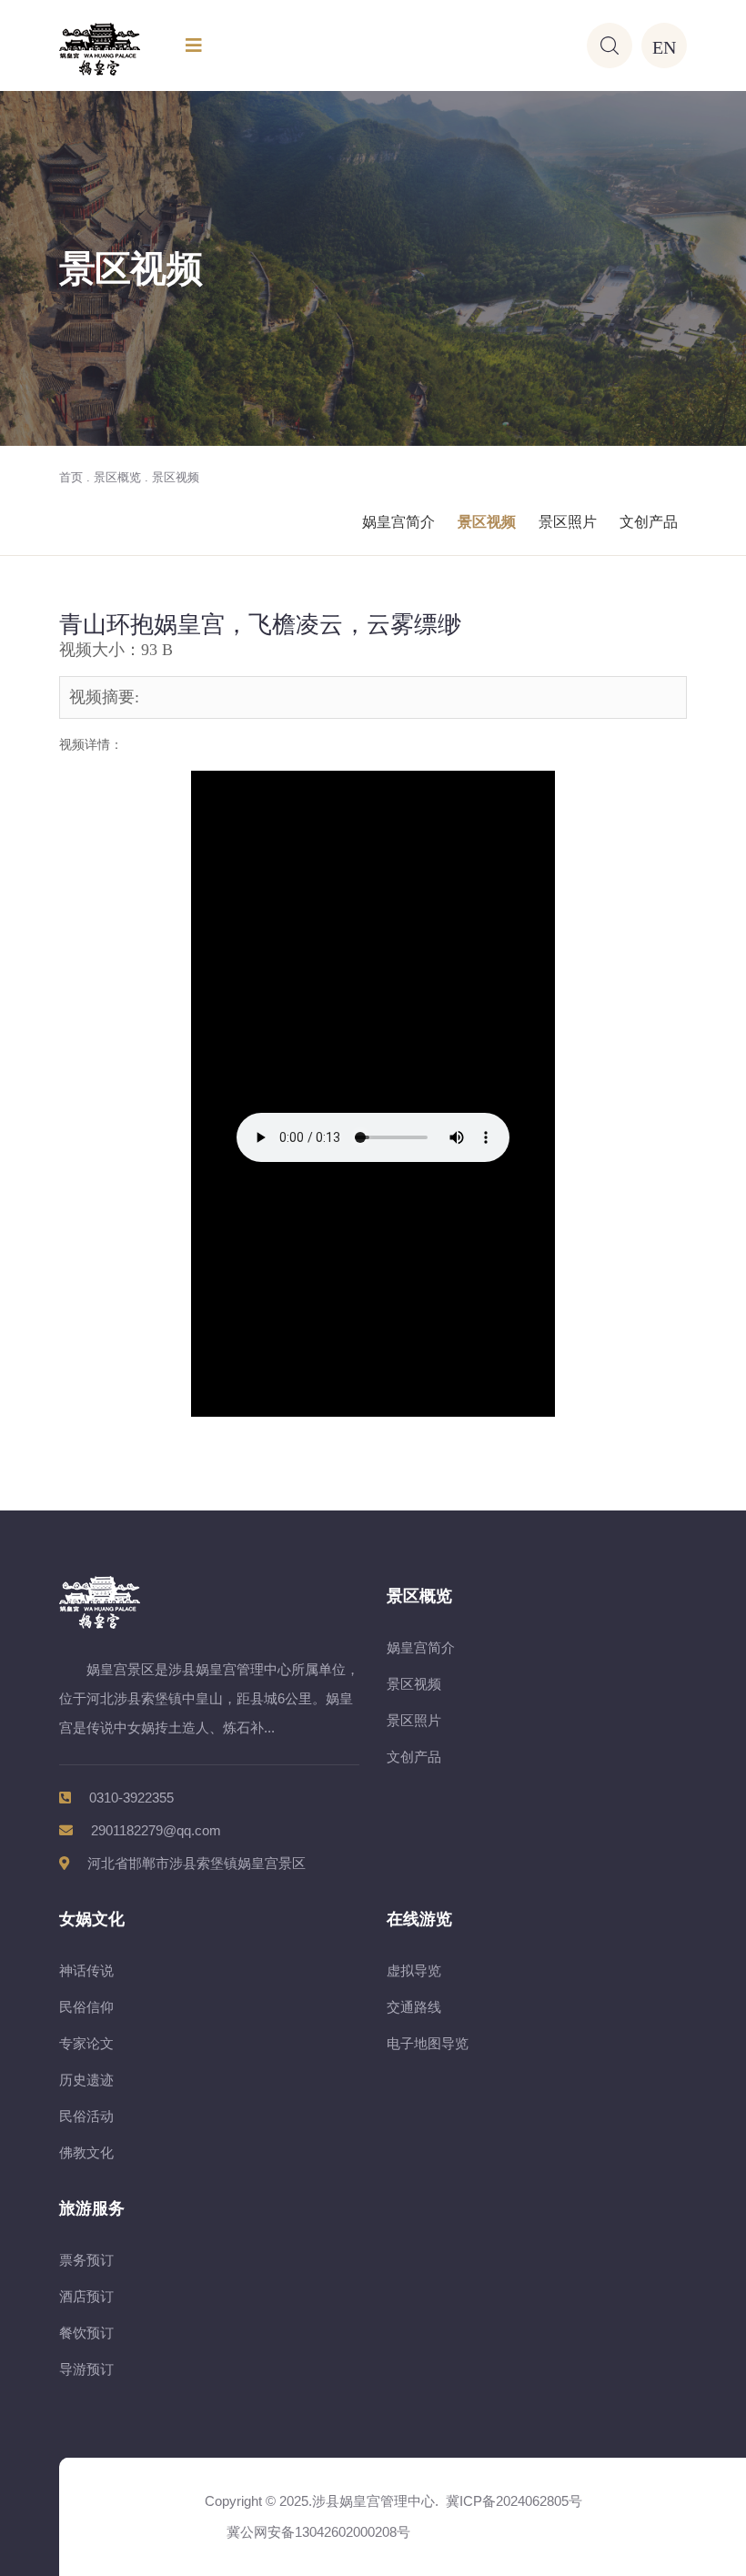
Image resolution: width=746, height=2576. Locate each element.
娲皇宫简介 (398, 522)
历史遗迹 (86, 2080)
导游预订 (86, 2369)
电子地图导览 (428, 2043)
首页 (71, 477)
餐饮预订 (86, 2333)
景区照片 (568, 522)
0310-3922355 (131, 1798)
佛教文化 (86, 2152)
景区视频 (176, 477)
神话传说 (86, 1970)
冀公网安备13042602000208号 (315, 2532)
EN (664, 45)
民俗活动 (86, 2116)
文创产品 (649, 522)
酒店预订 (86, 2296)
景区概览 (117, 477)
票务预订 (86, 2260)
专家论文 (86, 2043)
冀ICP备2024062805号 (514, 2501)
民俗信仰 (86, 2007)
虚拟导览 (414, 1970)
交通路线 (414, 2007)
